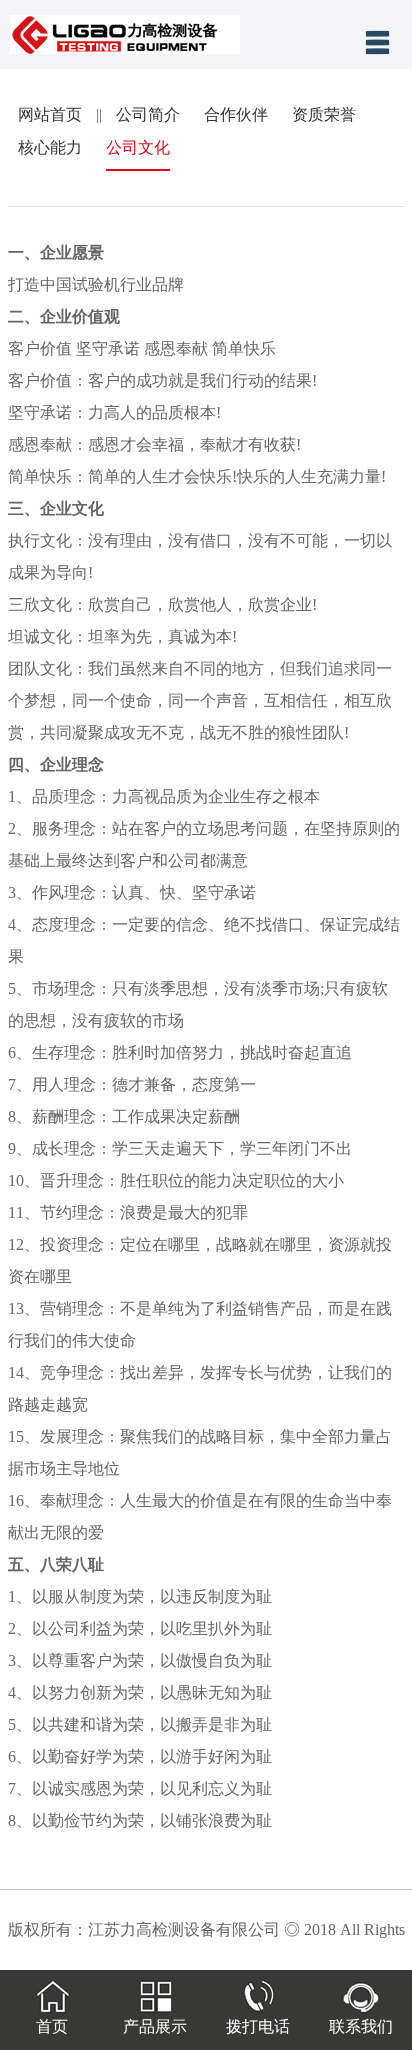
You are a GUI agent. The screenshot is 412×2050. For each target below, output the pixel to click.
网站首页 (50, 114)
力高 (128, 796)
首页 (52, 2026)
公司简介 (148, 114)
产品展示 (155, 2026)
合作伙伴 (236, 114)
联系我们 (361, 2026)
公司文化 (138, 147)
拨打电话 (258, 2026)
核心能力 (50, 147)
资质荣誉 (324, 114)
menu (377, 42)
